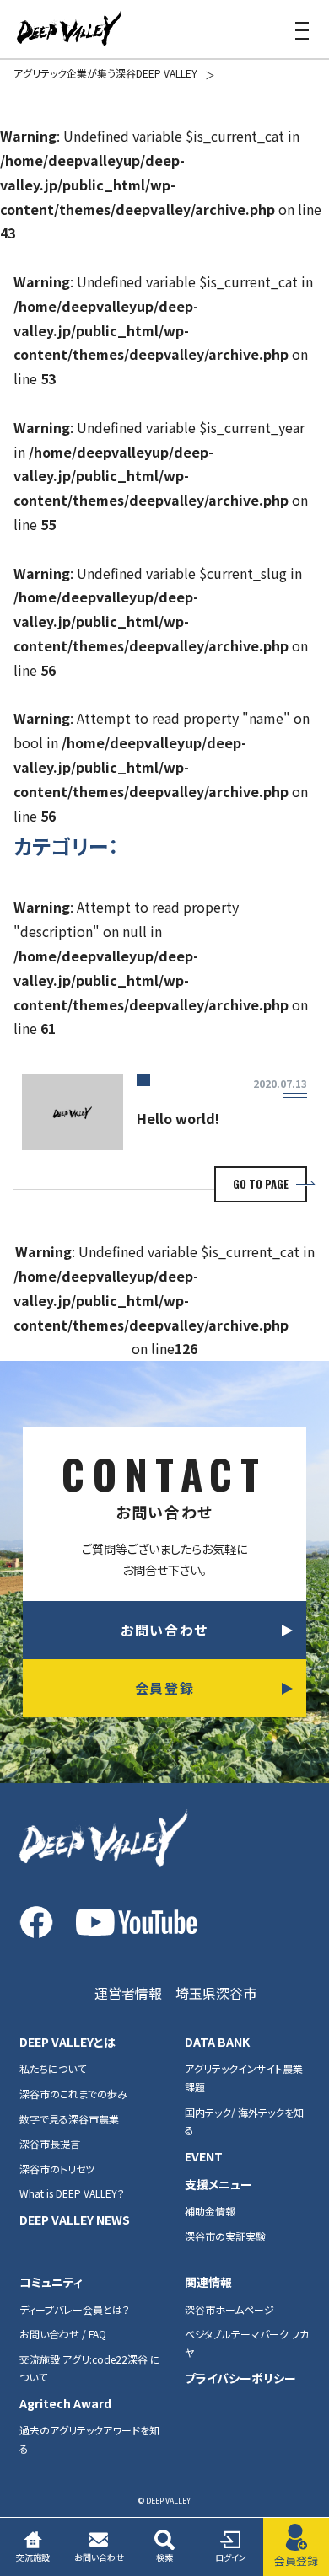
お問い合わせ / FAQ (63, 2334)
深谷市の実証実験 (225, 2236)
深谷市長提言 (50, 2143)
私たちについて (53, 2068)
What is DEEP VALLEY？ (72, 2193)
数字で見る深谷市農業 (69, 2119)
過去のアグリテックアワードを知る (89, 2439)
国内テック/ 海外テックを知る (244, 2121)
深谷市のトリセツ (57, 2169)
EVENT (204, 2156)
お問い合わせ (164, 1630)
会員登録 (164, 1688)
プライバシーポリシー (240, 2378)
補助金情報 (210, 2211)
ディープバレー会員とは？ (75, 2309)
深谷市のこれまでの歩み (73, 2094)
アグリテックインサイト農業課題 (244, 2078)
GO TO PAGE (261, 1184)
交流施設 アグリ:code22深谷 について (90, 2368)
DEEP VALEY (69, 29)
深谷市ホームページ (229, 2309)
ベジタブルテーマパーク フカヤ (247, 2343)
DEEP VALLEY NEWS (75, 2220)
